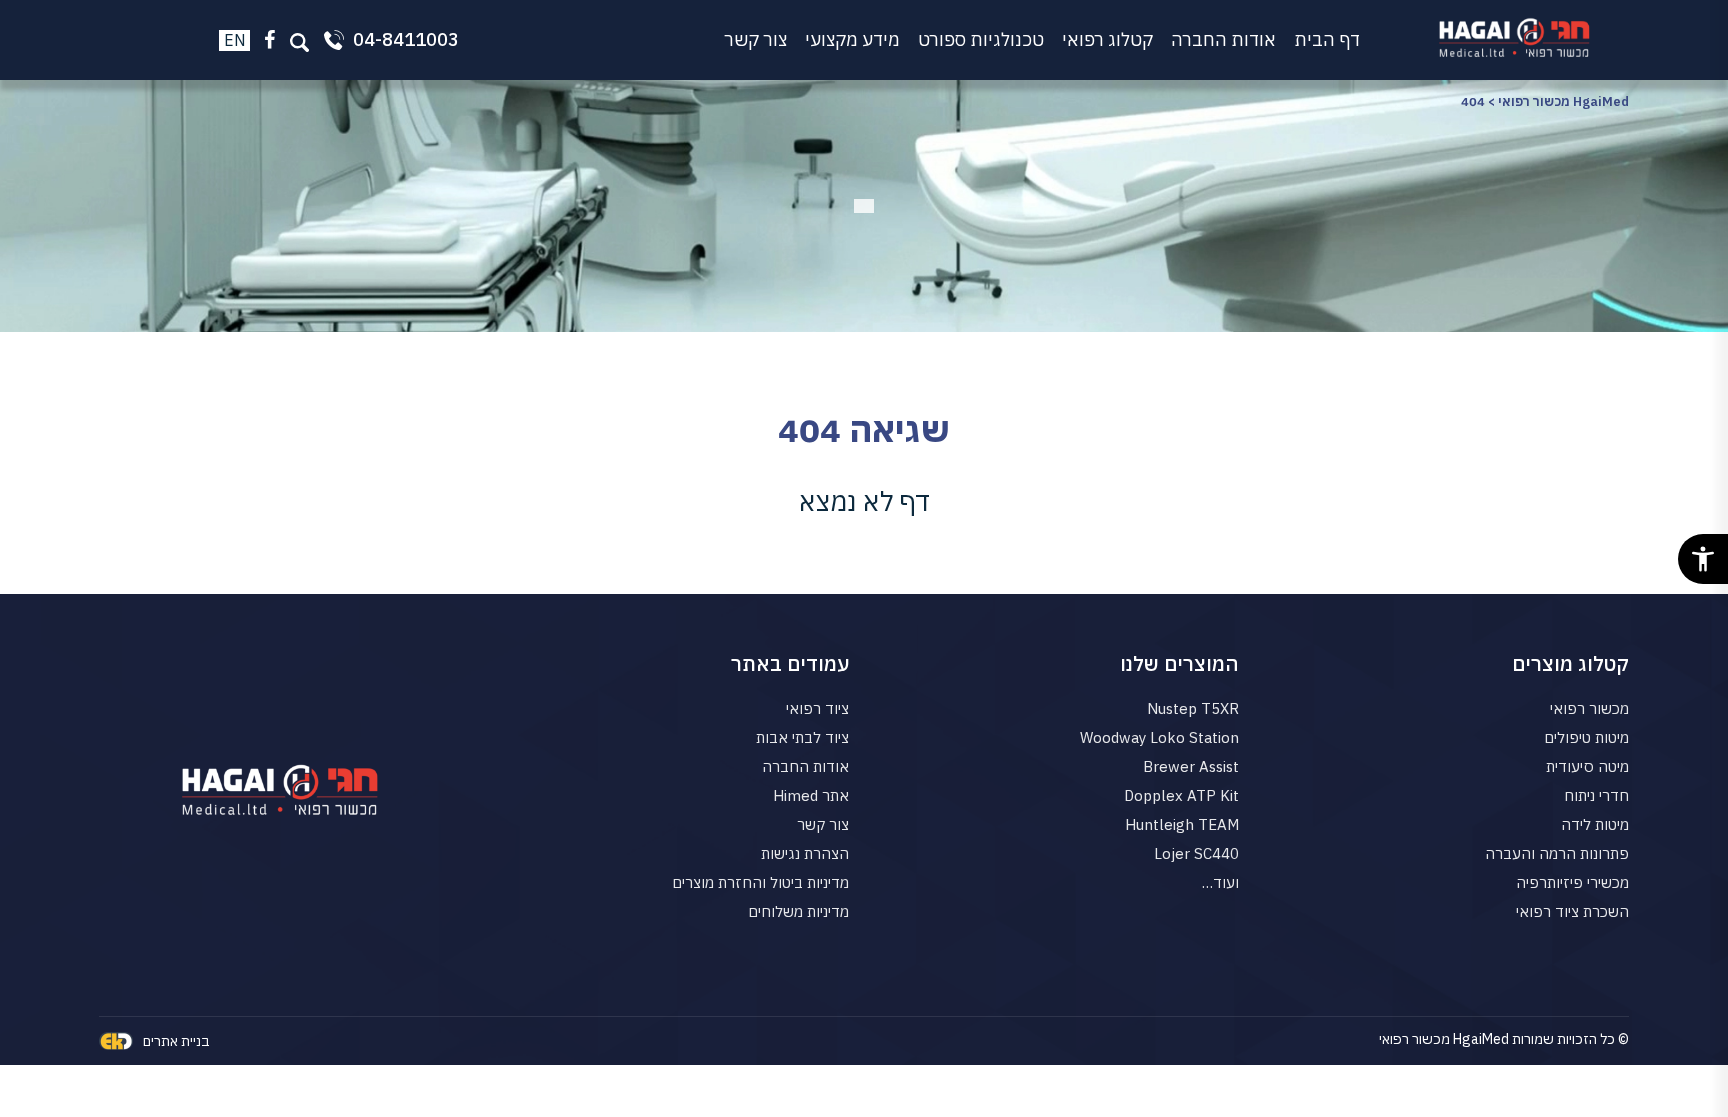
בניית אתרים (176, 1041)
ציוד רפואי (817, 708)
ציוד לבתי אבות (802, 737)
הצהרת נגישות (805, 853)
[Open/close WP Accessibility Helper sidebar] (1703, 559)
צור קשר (755, 39)
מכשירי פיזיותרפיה (1572, 882)
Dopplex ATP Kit (1181, 795)
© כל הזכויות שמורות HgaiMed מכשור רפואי (1504, 1039)
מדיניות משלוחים (798, 911)
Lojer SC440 (1196, 853)
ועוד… (1220, 882)
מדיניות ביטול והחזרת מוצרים (760, 882)
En (235, 40)
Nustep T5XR (1193, 708)
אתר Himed (811, 795)
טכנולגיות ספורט (981, 39)
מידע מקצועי (852, 39)
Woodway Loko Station (1159, 737)
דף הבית (1327, 39)
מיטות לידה (1595, 824)
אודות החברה (1223, 39)
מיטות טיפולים (1586, 737)
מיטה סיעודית (1587, 766)
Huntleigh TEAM (1182, 824)
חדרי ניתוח (1596, 795)
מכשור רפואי (1589, 708)
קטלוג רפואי (1107, 39)
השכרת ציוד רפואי (1572, 911)
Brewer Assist (1191, 766)
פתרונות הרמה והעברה (1557, 853)
